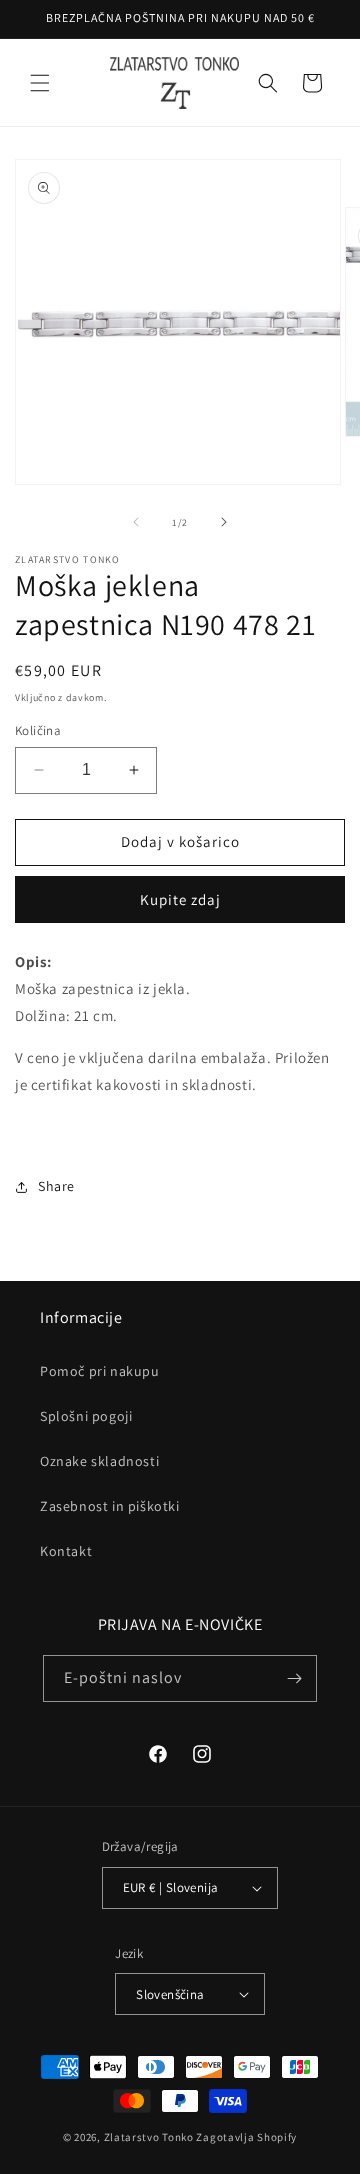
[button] (40, 83)
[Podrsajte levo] (136, 522)
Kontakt (66, 1551)
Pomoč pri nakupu (100, 1371)
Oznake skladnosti (99, 1461)
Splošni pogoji (86, 1416)
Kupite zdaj (180, 899)
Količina (38, 730)
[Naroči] (294, 1678)
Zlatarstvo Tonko (149, 2137)
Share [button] (56, 1186)
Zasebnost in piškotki (110, 1506)
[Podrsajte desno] (224, 522)
